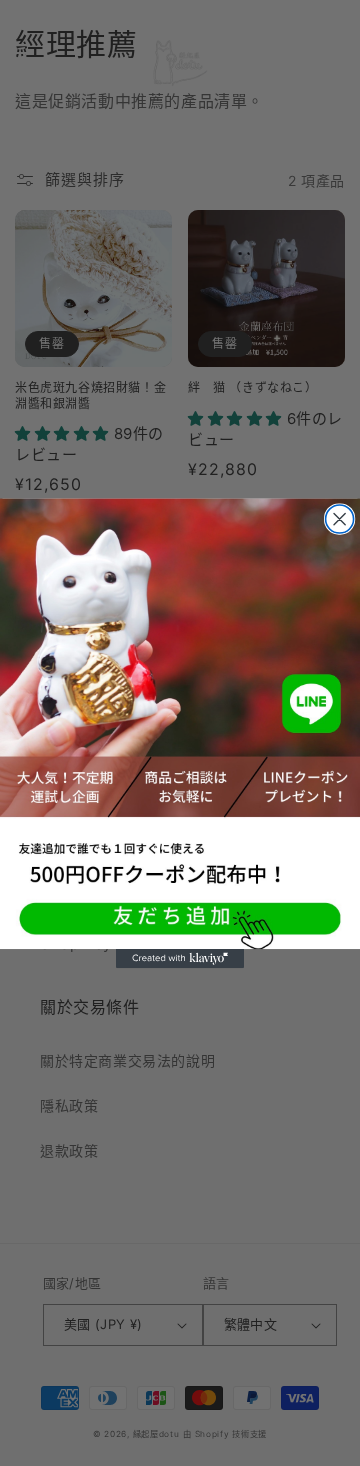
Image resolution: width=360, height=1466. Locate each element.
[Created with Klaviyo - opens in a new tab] (180, 957)
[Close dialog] (340, 519)
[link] (180, 723)
